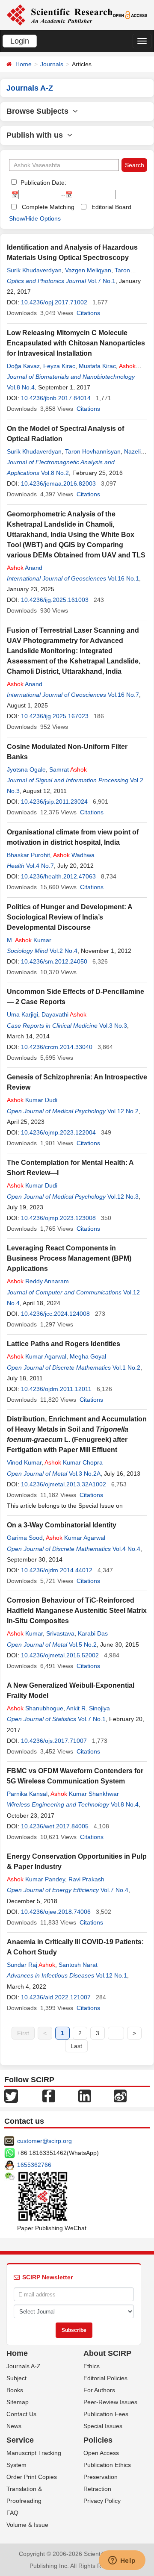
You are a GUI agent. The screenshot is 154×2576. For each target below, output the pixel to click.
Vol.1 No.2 (126, 1368)
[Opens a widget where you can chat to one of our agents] (122, 2561)
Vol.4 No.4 (126, 1549)
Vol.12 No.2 (123, 1111)
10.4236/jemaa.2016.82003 (58, 483)
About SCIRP (107, 2353)
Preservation (101, 2477)
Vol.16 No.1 (123, 578)
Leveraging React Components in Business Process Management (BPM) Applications (69, 1258)
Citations (88, 313)
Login (20, 41)
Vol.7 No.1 (102, 281)
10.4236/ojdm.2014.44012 (57, 1570)
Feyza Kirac (59, 366)
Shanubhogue (35, 1708)
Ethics (92, 2366)
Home (24, 64)
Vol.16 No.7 (123, 695)
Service (20, 2440)
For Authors (99, 2390)
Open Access (101, 2453)
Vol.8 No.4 (21, 387)
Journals (52, 64)
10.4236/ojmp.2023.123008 (58, 1218)
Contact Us (21, 2414)
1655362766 (34, 2165)
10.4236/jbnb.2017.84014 (56, 398)
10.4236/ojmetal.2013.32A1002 (64, 1484)
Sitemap (18, 2402)
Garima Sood (25, 1538)
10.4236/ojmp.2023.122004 (58, 1132)
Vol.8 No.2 (55, 473)
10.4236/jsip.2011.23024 (54, 802)
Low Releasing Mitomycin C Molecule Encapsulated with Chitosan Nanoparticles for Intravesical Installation (76, 343)
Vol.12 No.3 (123, 1197)
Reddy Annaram (38, 1281)
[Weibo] (120, 2096)
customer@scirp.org (44, 2141)
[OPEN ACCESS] (130, 15)
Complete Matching (48, 207)
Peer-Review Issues (110, 2402)
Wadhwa (74, 855)
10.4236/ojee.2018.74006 (56, 1912)
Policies (98, 2440)
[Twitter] (11, 2096)
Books (15, 2390)
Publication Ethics (107, 2465)
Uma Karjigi (22, 1014)
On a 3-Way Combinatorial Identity (62, 1525)
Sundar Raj (31, 1965)
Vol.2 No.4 (64, 951)
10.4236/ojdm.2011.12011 (56, 1389)
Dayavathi (64, 1014)
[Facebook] (49, 2096)
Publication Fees (106, 2414)
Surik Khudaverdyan (34, 270)
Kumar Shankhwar (85, 1794)
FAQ (12, 2513)
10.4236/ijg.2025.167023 (55, 716)
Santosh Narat (78, 1965)
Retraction (97, 2489)
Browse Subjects (40, 111)
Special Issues (103, 2426)
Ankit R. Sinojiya (88, 1708)
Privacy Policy (102, 2501)
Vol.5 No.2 (83, 1645)
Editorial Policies (105, 2378)
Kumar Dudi (32, 1100)
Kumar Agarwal (37, 1356)
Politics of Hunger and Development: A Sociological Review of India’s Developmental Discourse (70, 917)
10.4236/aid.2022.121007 (56, 1997)
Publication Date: (43, 183)
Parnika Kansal (27, 1794)
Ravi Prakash (86, 1879)
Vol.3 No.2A (85, 1474)
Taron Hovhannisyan (93, 451)
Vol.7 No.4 (114, 1890)
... (116, 2033)
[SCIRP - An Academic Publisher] (59, 15)
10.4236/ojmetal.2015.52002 (60, 1655)
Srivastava (60, 1633)
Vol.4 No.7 (40, 866)
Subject (16, 2378)
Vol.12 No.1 (111, 1975)
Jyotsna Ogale (26, 769)
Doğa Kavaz (23, 366)
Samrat (68, 769)
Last (76, 2046)
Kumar (25, 1633)
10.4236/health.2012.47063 (58, 876)
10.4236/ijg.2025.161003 (55, 600)
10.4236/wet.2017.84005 (55, 1826)
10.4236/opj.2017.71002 (54, 302)
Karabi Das (93, 1633)
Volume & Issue (27, 2525)
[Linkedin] (85, 2096)
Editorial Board (111, 207)
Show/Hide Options (35, 218)
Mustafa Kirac (97, 366)
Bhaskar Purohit (28, 855)
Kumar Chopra (74, 1462)
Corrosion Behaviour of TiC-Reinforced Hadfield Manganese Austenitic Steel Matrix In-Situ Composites (77, 1611)
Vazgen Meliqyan (88, 270)
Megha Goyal (88, 1356)
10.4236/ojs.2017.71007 (54, 1741)
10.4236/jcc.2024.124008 (55, 1314)
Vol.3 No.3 (113, 1026)
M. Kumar (29, 940)
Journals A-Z (24, 2366)
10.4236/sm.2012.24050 (54, 961)
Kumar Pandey (36, 1879)
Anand (25, 568)
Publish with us (37, 135)
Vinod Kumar (24, 1462)
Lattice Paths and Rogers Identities (64, 1344)
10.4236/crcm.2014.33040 (57, 1047)
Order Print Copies (32, 2477)
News (14, 2426)
